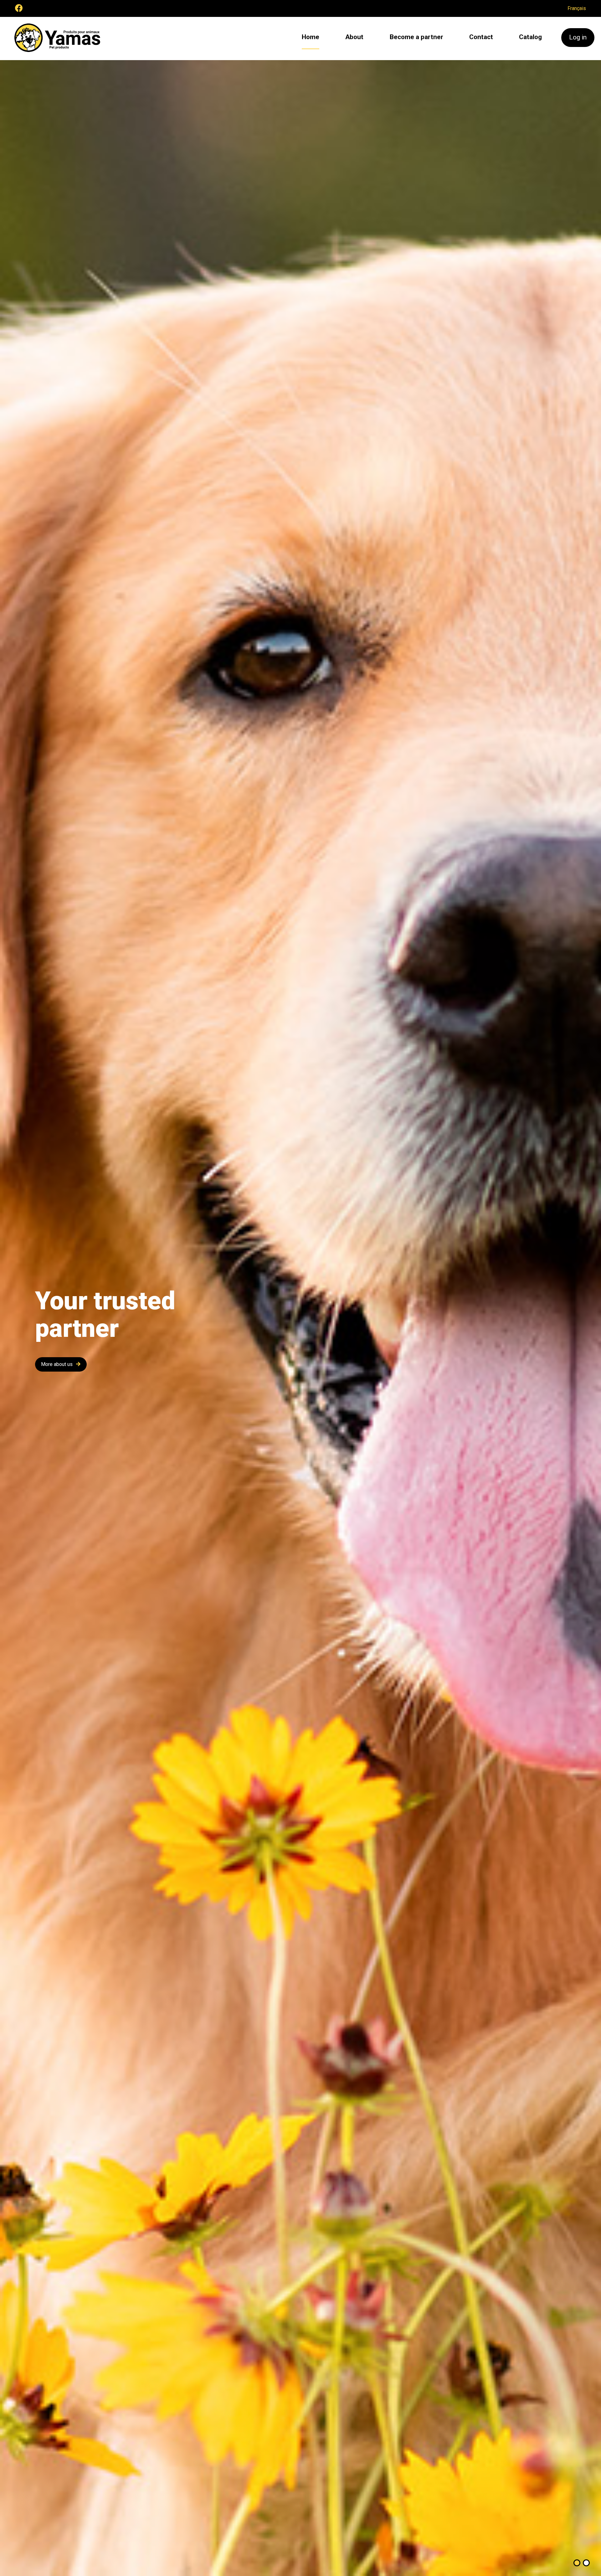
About (354, 37)
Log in (578, 37)
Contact (481, 37)
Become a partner (416, 37)
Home (311, 37)
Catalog (530, 37)
